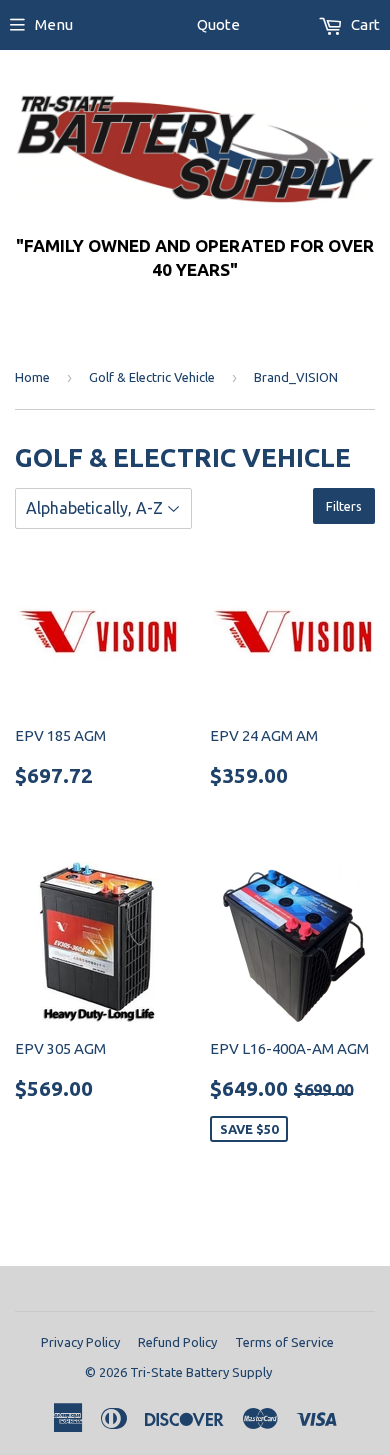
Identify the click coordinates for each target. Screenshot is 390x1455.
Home (32, 377)
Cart (364, 24)
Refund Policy (177, 1342)
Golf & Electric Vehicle (152, 377)
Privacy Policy (80, 1342)
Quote (218, 24)
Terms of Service (284, 1342)
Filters (344, 506)
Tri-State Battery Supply (201, 1372)
